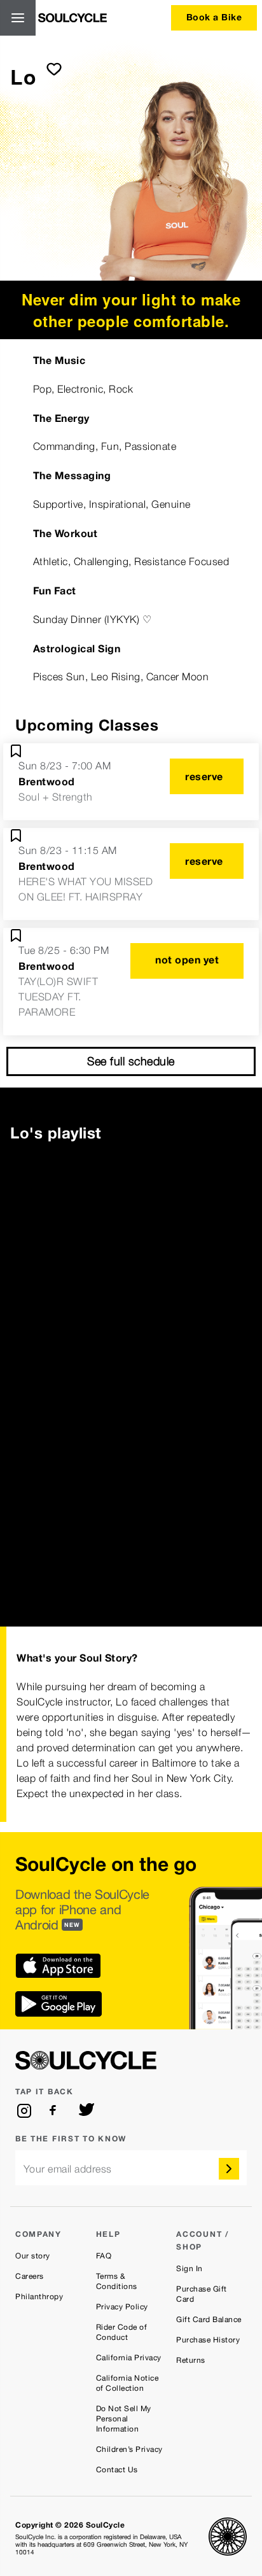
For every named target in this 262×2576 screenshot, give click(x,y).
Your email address (68, 2169)
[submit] (54, 69)
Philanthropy (39, 2297)
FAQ (104, 2256)
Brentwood (47, 781)
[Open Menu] (18, 18)
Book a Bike (214, 17)
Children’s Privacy (129, 2449)
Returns (191, 2360)
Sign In (190, 2269)
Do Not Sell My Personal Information (124, 2419)
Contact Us (117, 2470)
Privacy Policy (122, 2307)
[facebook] (55, 2111)
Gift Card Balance (209, 2320)
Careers (30, 2276)
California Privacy (129, 2358)
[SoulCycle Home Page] (72, 18)
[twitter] (86, 2111)
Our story (33, 2256)
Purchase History (208, 2340)
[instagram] (24, 2111)
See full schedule (131, 1061)
